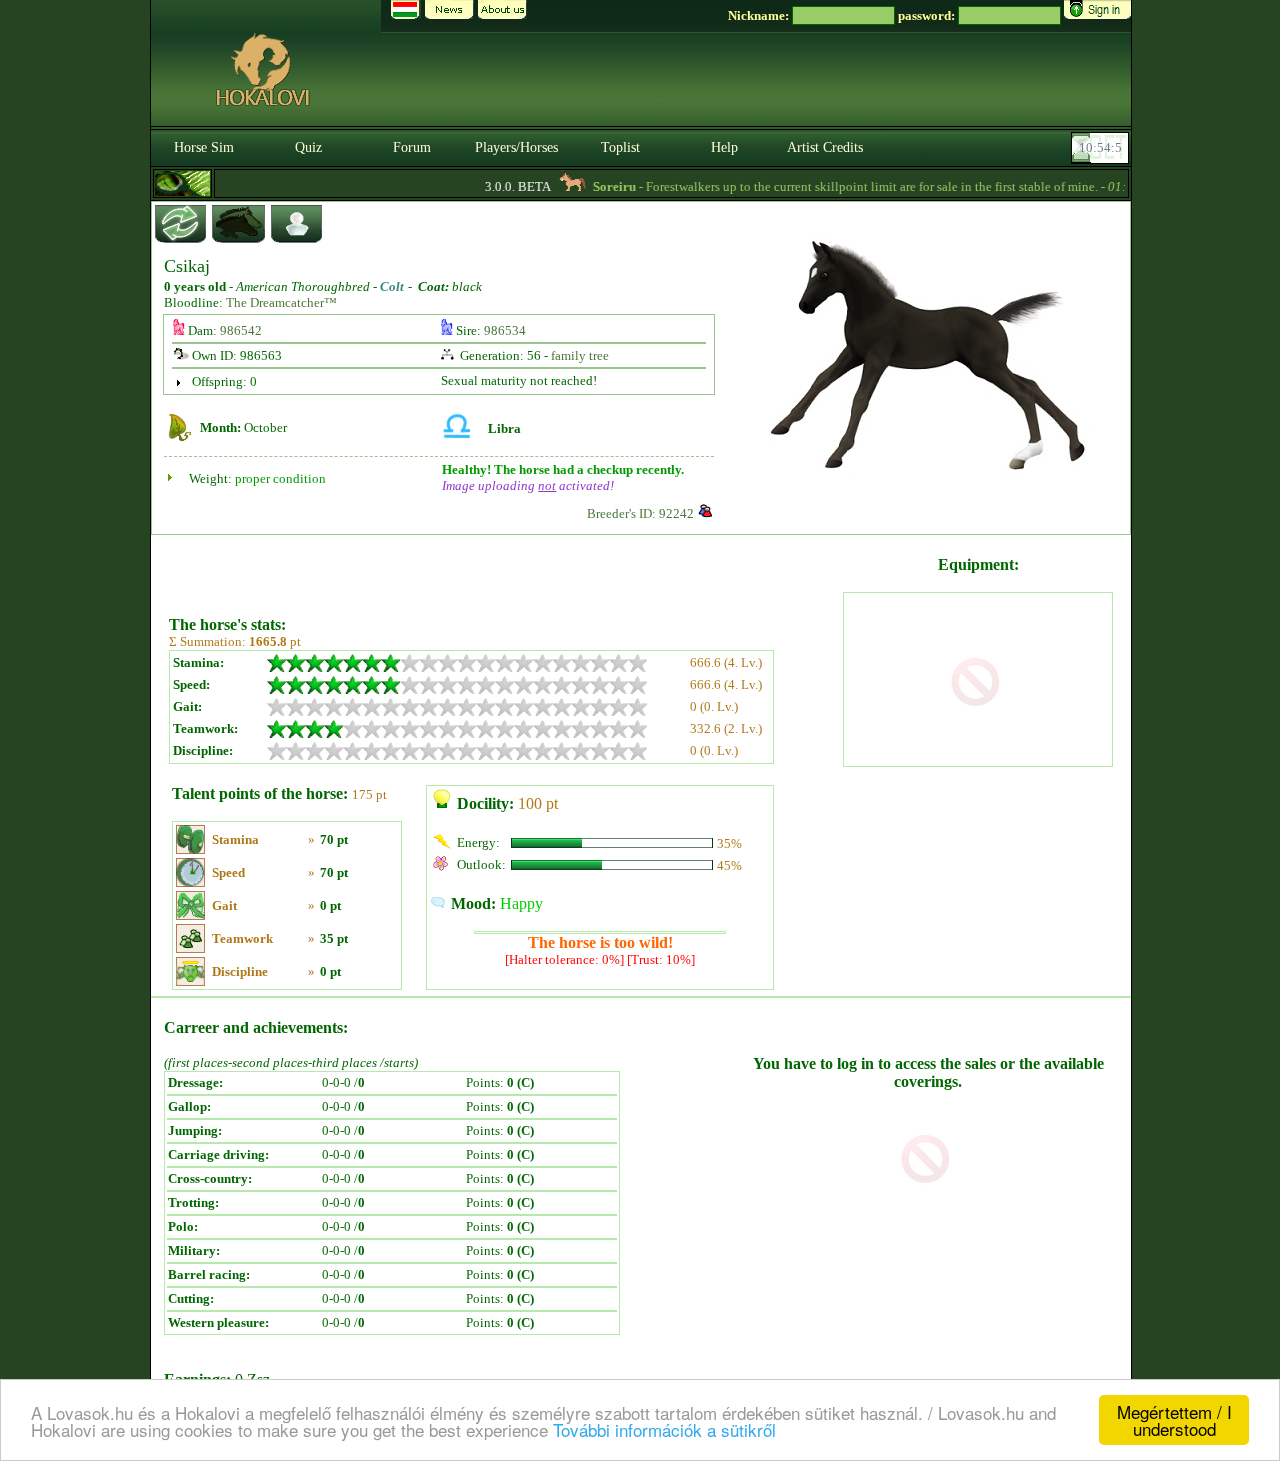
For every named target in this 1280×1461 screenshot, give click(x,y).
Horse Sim (204, 147)
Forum (412, 147)
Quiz (308, 147)
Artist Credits (825, 147)
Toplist (620, 147)
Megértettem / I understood (1174, 1420)
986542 (241, 330)
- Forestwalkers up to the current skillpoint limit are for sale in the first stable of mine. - (848, 186)
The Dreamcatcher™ (281, 302)
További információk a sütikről (664, 1429)
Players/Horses (516, 147)
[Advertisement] (504, 568)
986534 (505, 330)
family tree (580, 355)
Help (724, 147)
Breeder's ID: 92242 (640, 513)
